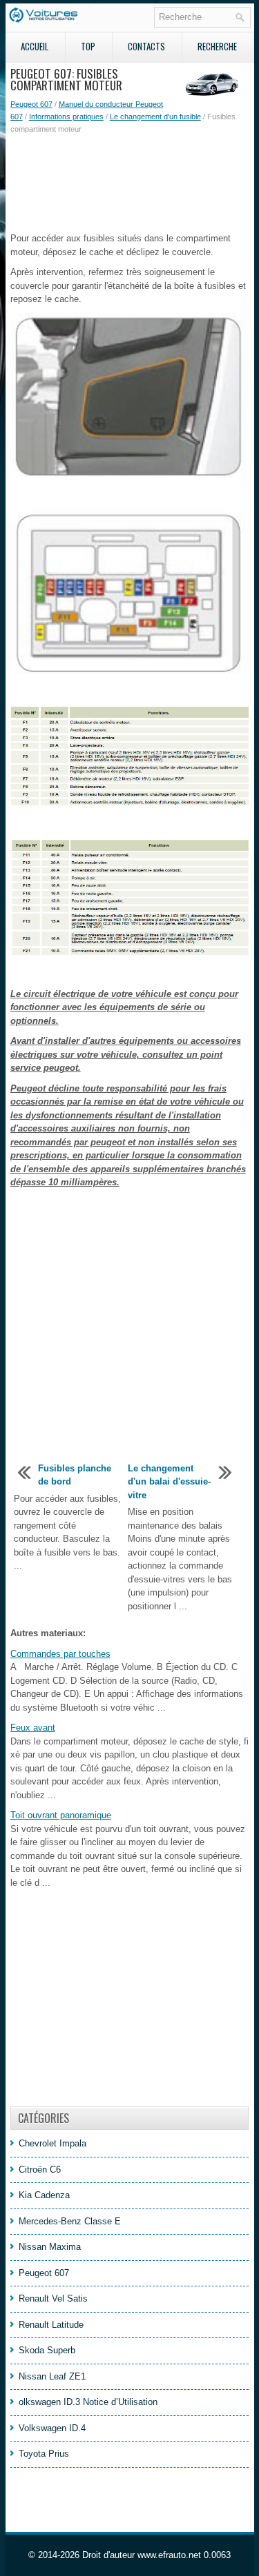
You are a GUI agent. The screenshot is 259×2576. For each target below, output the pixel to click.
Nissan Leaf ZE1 (52, 2376)
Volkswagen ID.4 (52, 2428)
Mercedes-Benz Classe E (70, 2221)
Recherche (217, 46)
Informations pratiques (66, 117)
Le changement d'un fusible (155, 117)
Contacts (146, 46)
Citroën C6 (40, 2170)
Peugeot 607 (31, 104)
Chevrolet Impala (52, 2143)
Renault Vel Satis (53, 2298)
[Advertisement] (130, 183)
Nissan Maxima (50, 2247)
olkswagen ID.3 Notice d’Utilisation (88, 2402)
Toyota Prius (44, 2454)
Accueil (35, 46)
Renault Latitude (51, 2325)
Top (88, 46)
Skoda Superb (47, 2350)
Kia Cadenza (44, 2195)
